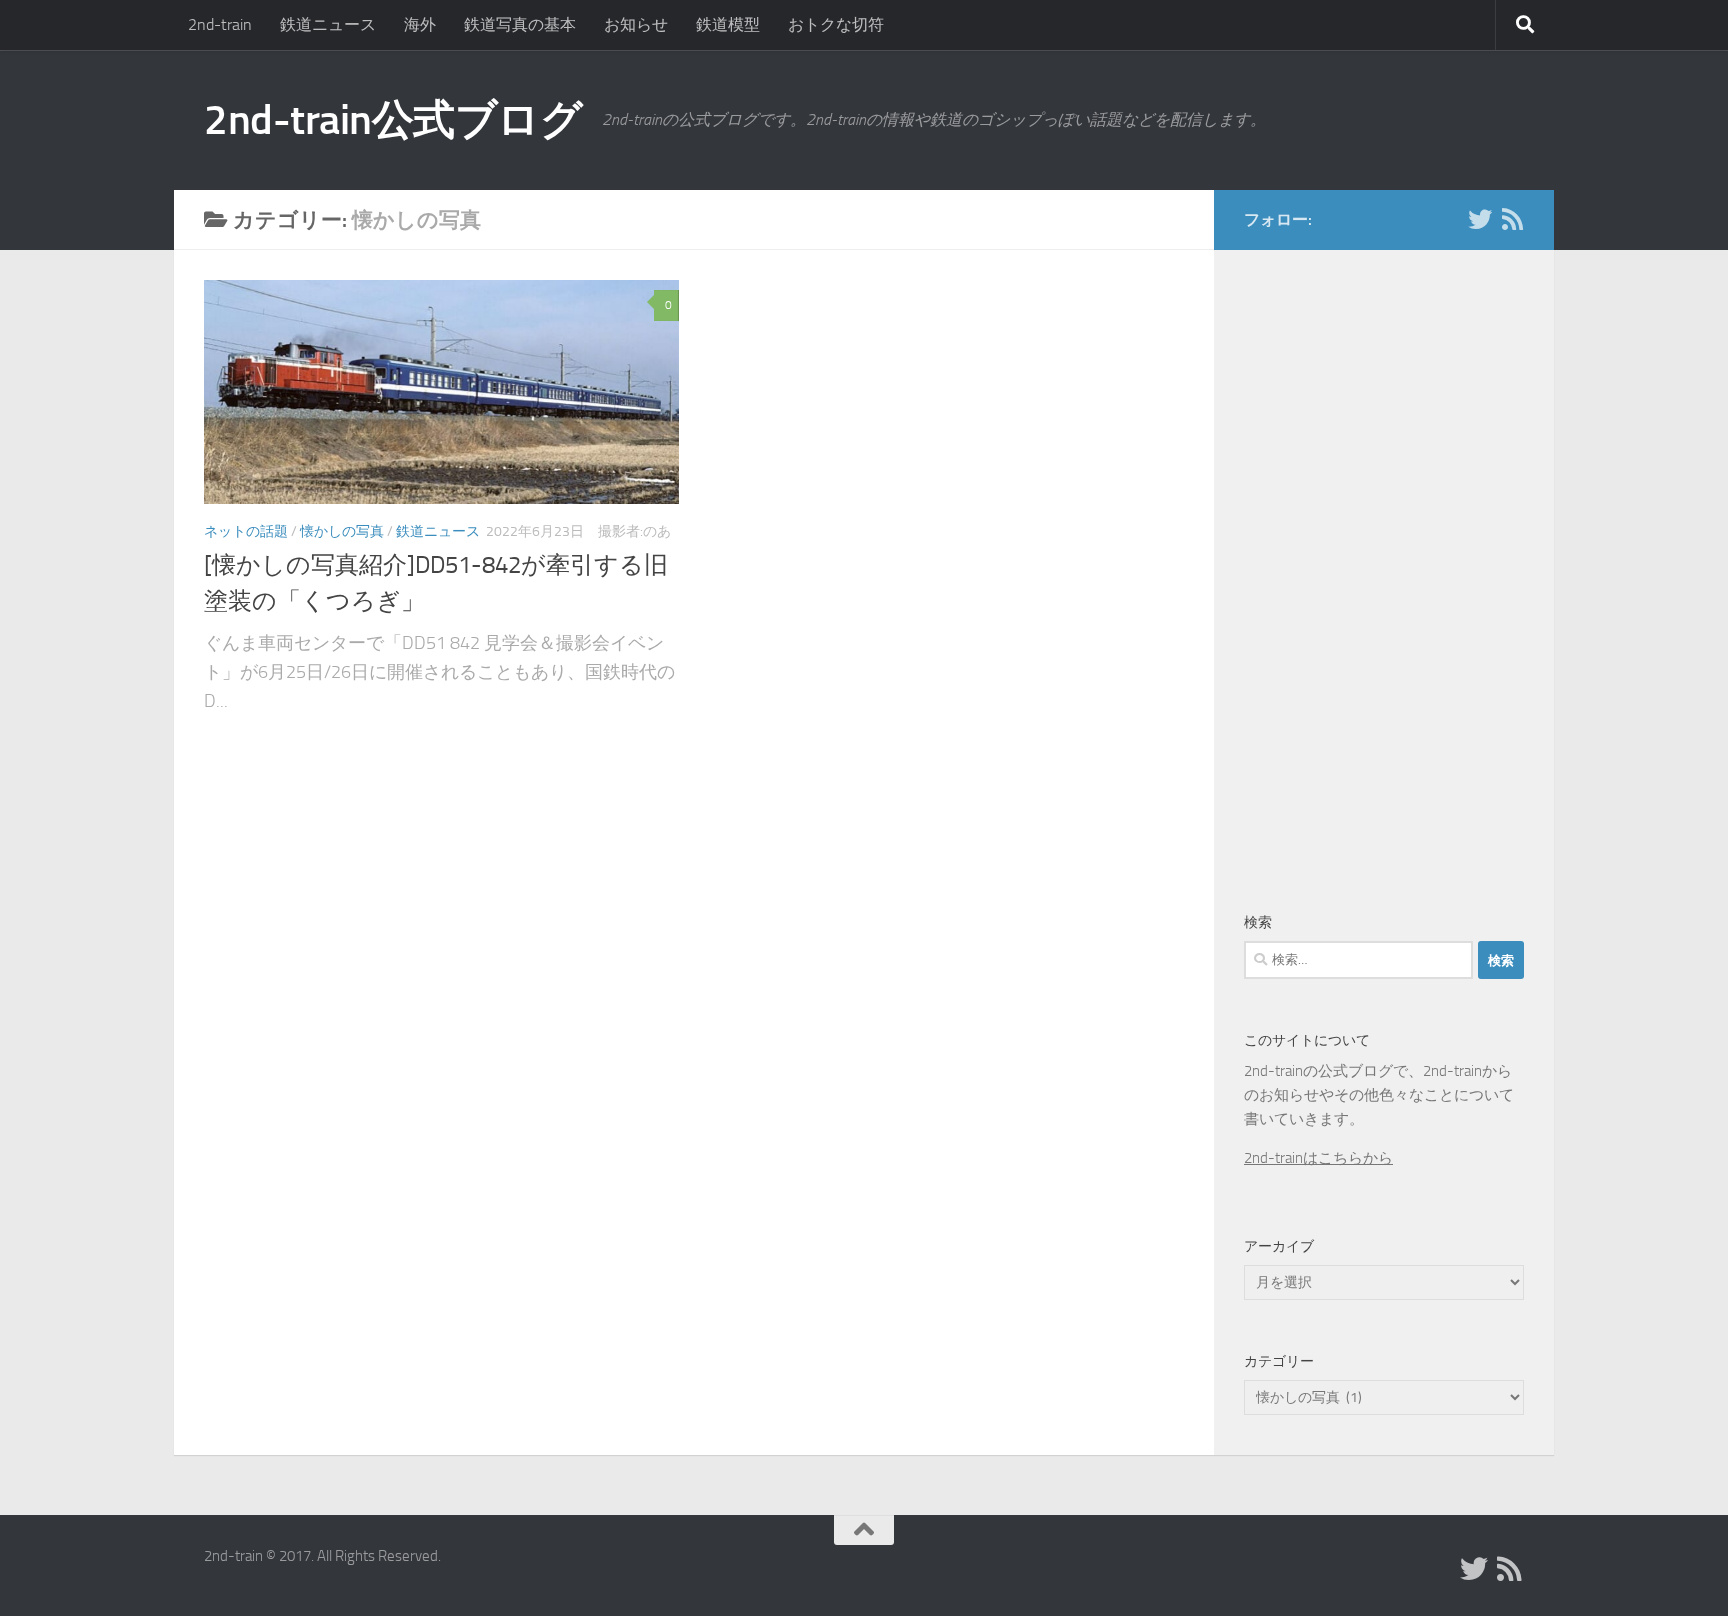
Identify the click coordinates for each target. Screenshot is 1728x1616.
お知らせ (636, 24)
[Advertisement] (1384, 574)
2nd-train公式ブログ (393, 120)
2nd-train (220, 24)
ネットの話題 (246, 531)
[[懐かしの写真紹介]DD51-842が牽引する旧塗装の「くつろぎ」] (441, 392)
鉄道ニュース (328, 24)
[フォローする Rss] (1512, 219)
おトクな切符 (836, 24)
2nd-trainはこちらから (1318, 1158)
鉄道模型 (728, 24)
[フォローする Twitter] (1480, 219)
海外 (420, 24)
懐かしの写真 (342, 531)
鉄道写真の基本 (520, 24)
